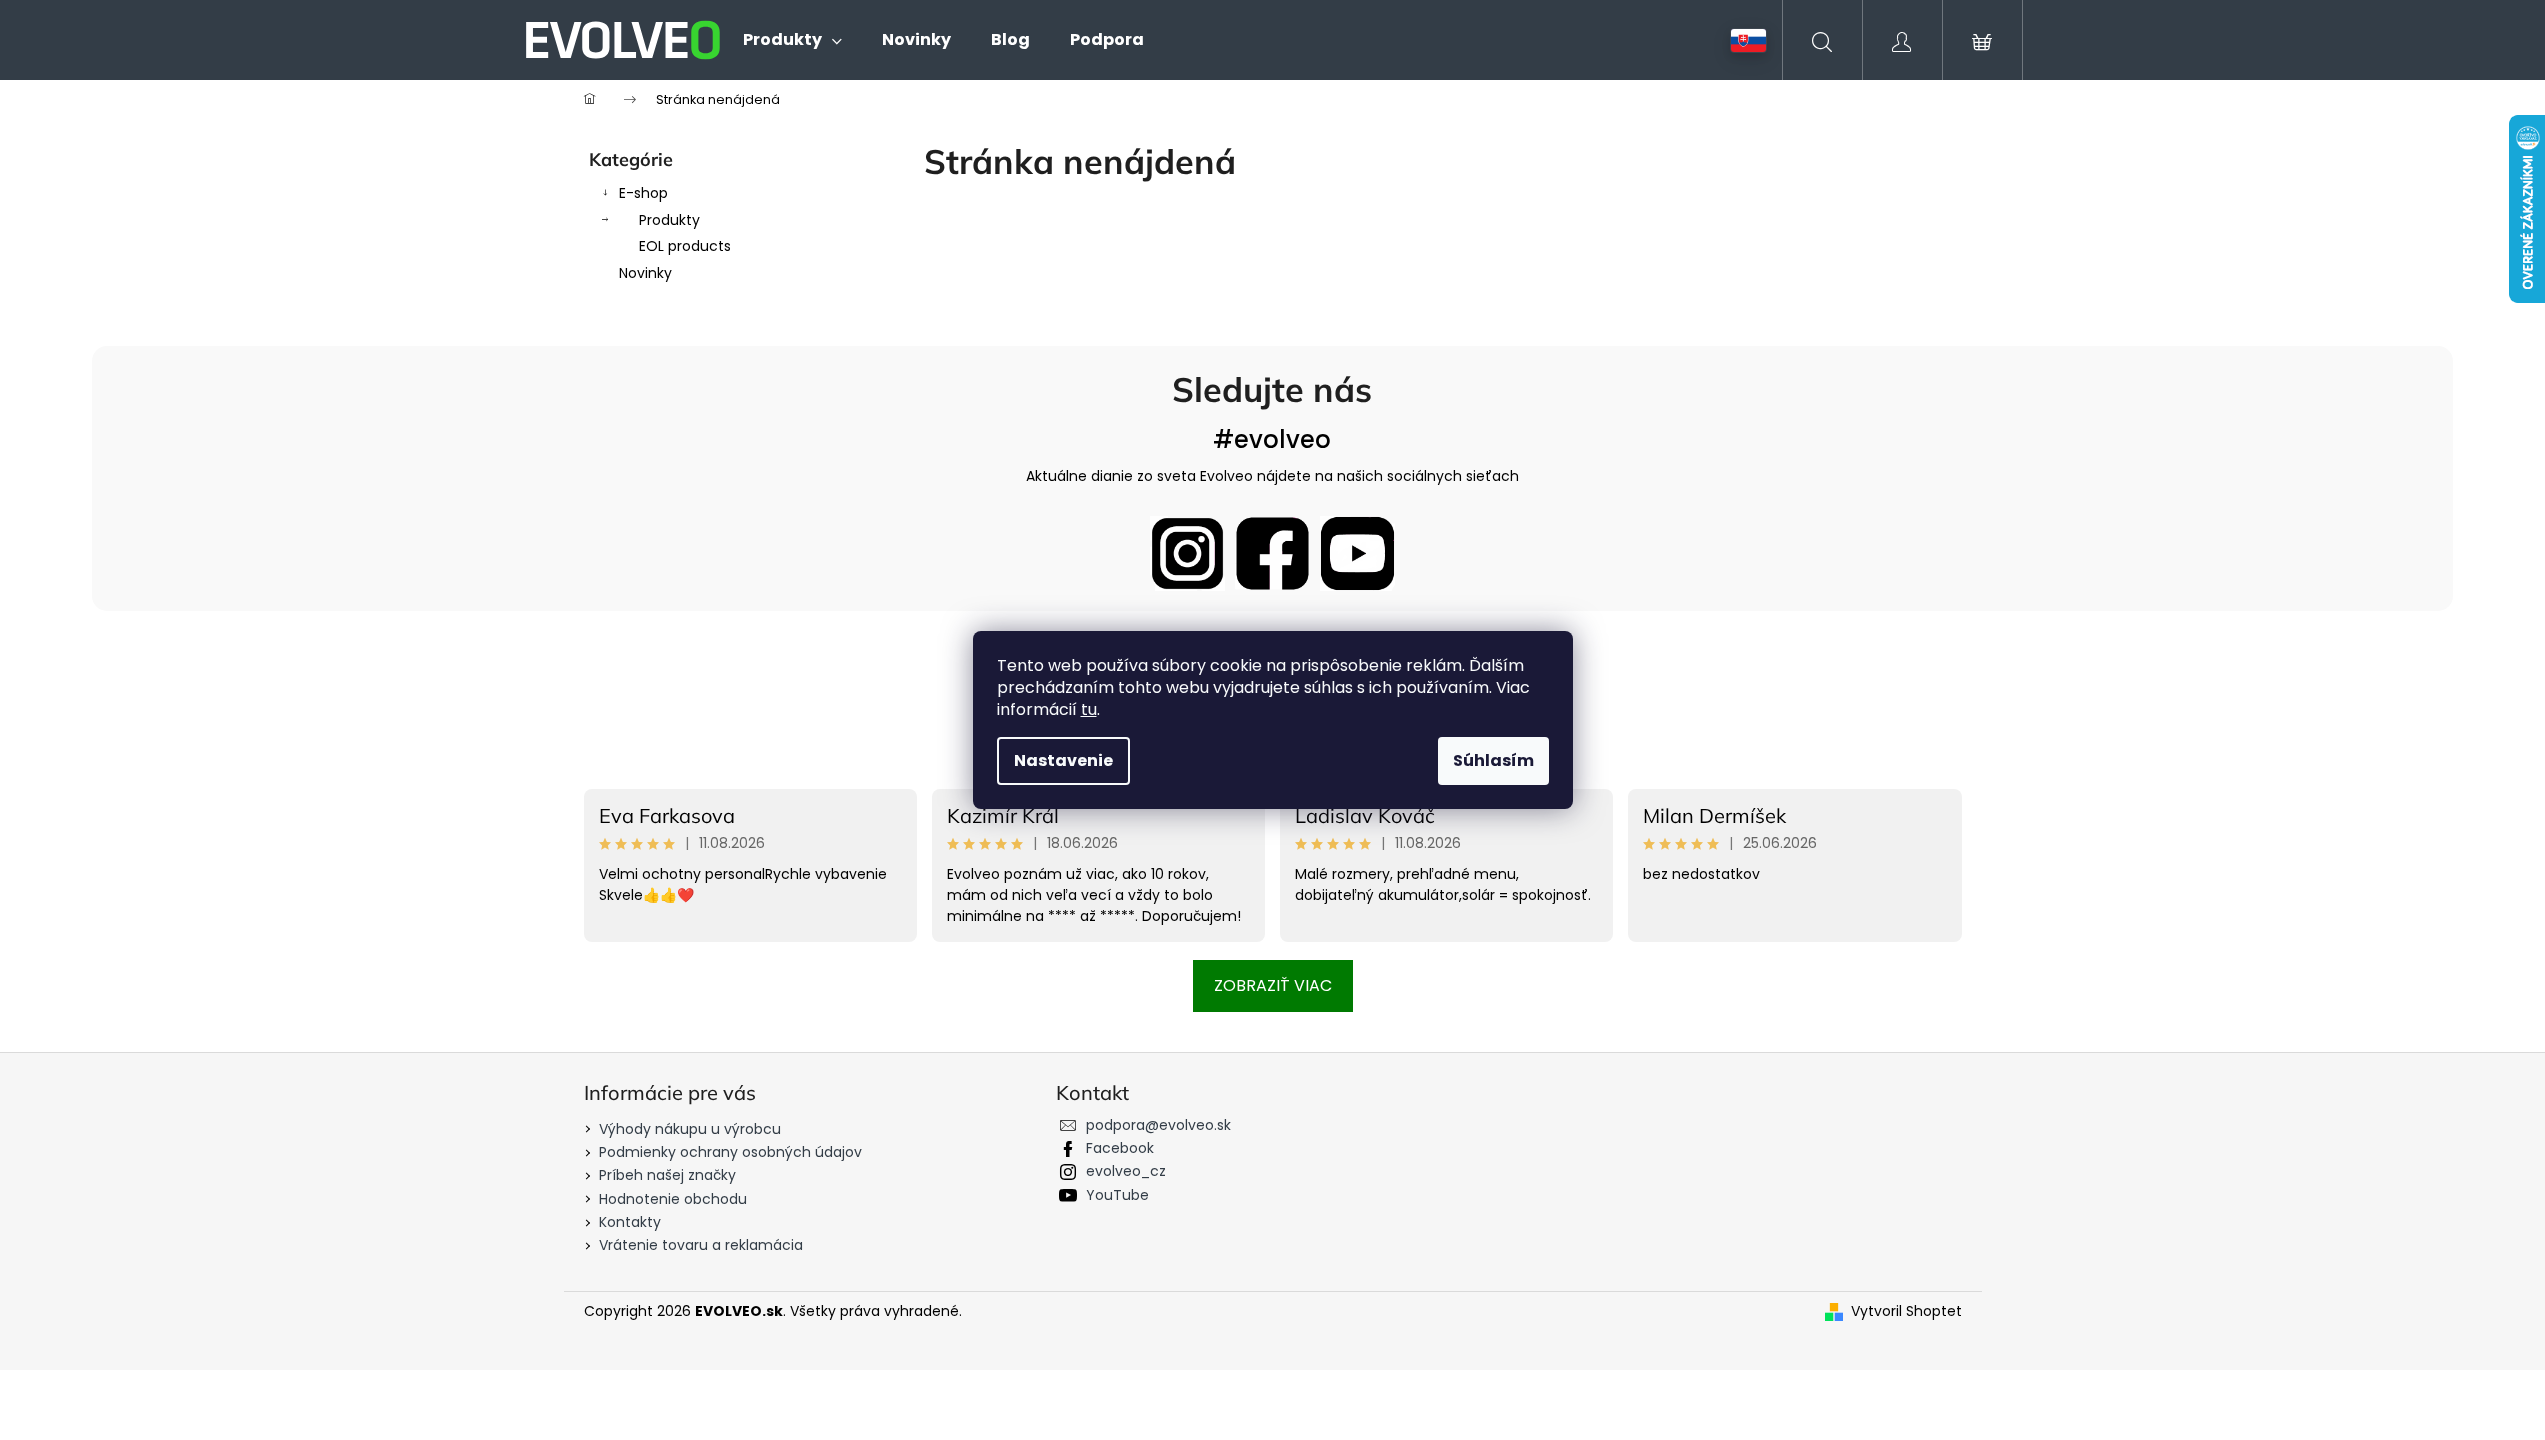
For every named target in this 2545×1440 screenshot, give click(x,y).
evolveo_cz (1126, 1171)
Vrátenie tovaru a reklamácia (701, 1245)
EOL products (685, 246)
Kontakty (630, 1222)
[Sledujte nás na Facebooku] (1272, 553)
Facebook (1120, 1148)
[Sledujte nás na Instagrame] (1187, 553)
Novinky (645, 273)
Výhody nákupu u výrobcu (690, 1129)
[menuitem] (792, 40)
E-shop (643, 193)
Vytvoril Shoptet (1906, 1311)
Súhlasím (1493, 760)
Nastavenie (1063, 760)
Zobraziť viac (1273, 985)
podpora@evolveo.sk (1158, 1125)
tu (1089, 709)
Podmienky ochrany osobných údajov (730, 1152)
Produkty (669, 220)
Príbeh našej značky (667, 1175)
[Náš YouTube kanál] (1357, 553)
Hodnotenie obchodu (673, 1199)
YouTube (1117, 1195)
